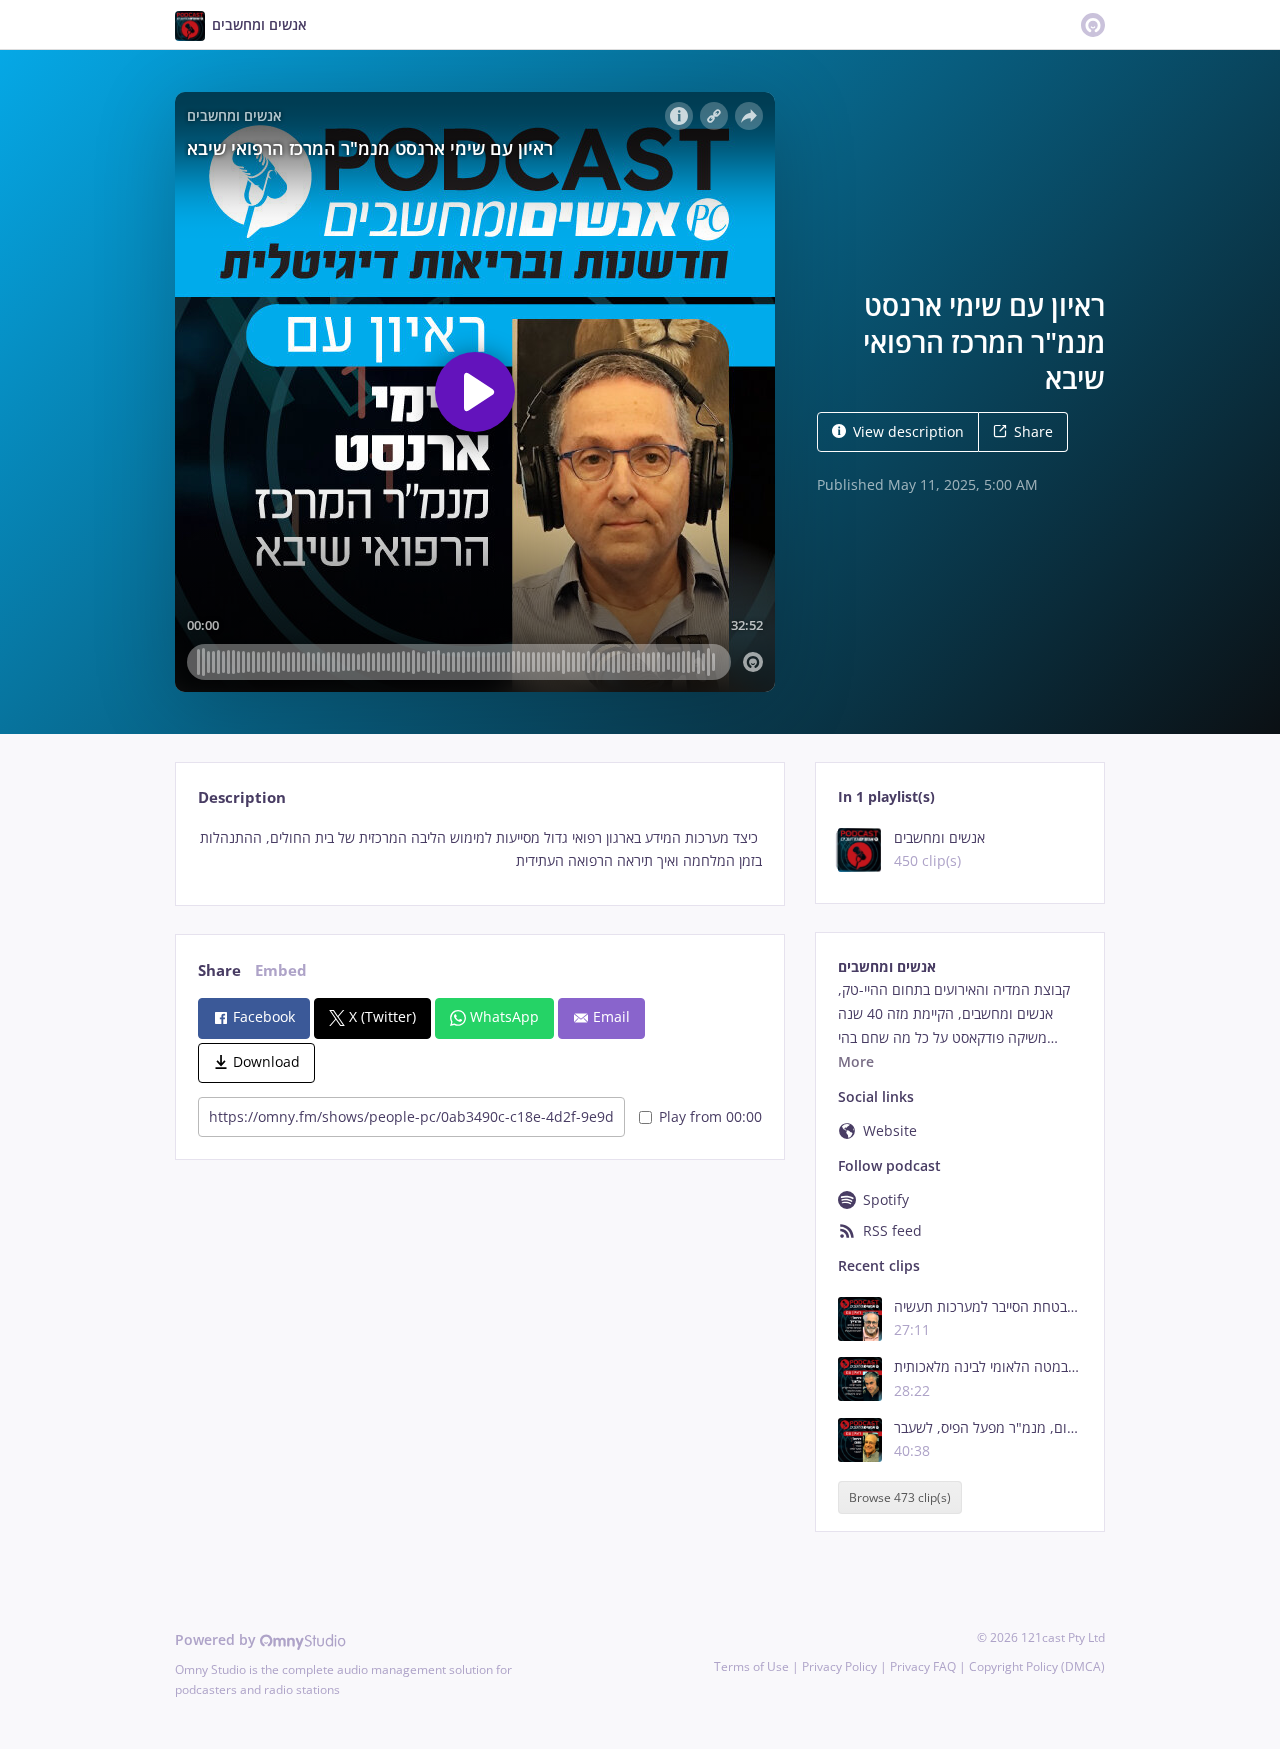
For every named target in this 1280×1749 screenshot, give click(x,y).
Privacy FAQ (923, 1666)
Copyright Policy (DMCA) (1037, 1666)
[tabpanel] (479, 850)
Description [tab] (242, 797)
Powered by (217, 1639)
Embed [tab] (281, 970)
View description (908, 431)
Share (1033, 431)
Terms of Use (751, 1666)
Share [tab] (219, 970)
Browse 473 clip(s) (900, 1497)
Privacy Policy (839, 1666)
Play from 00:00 (710, 1116)
